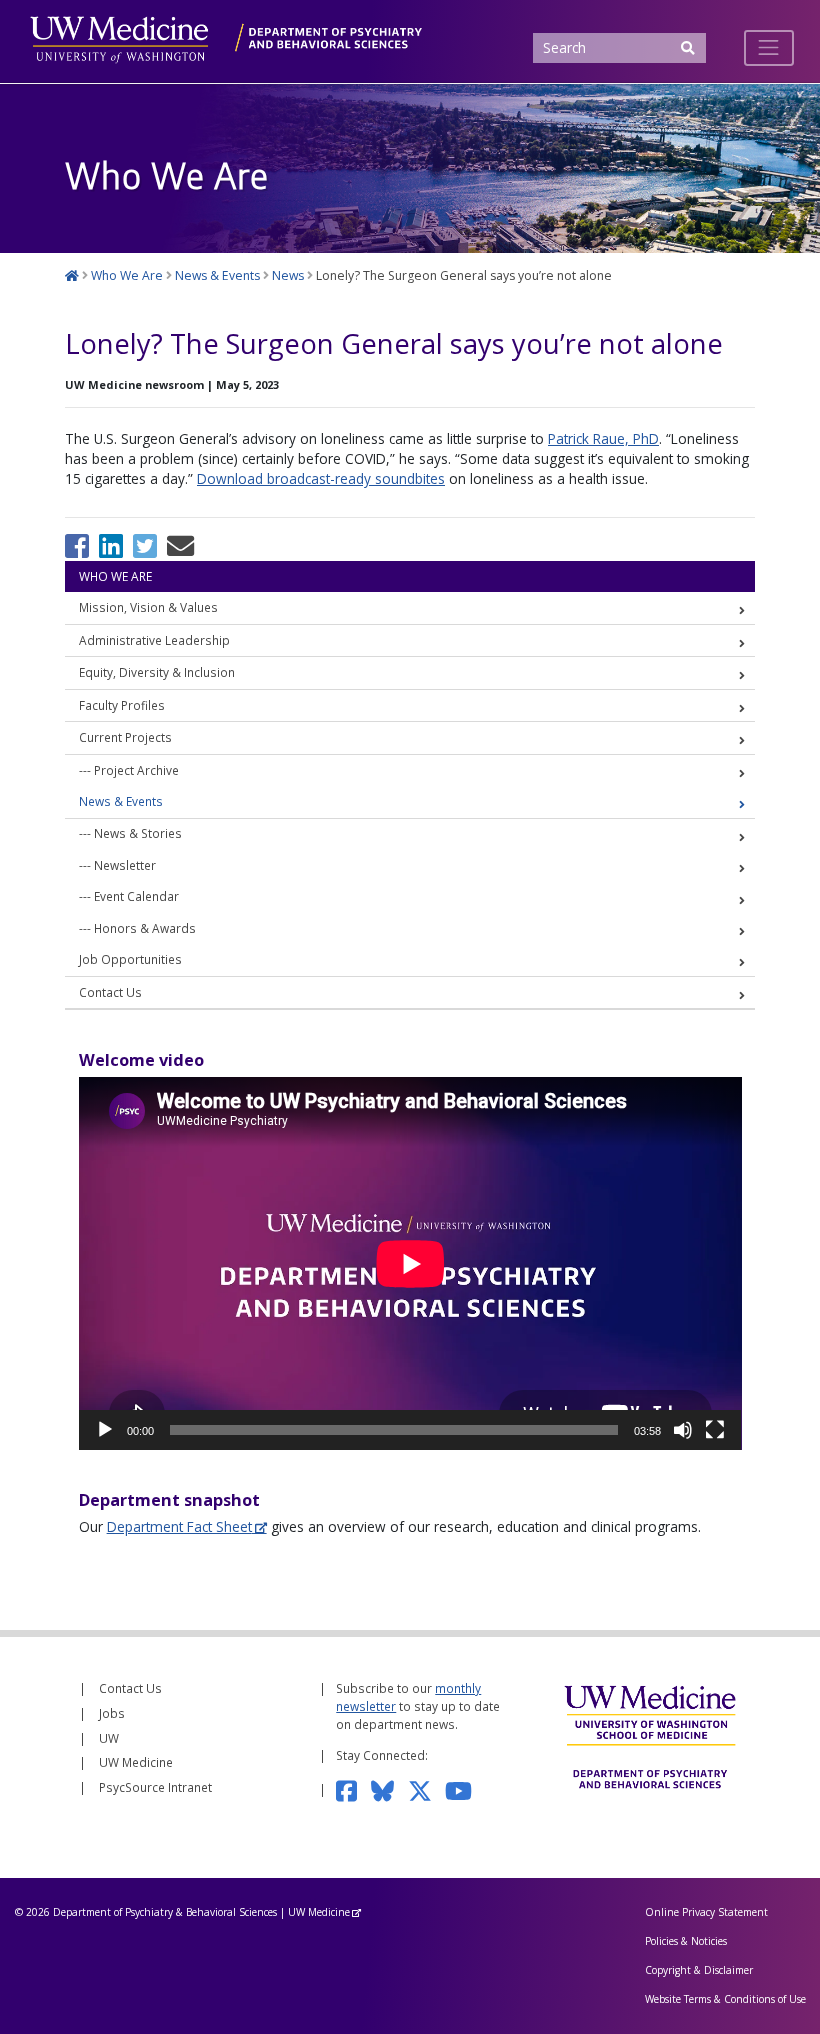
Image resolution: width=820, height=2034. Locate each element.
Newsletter (125, 865)
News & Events (121, 801)
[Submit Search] (687, 48)
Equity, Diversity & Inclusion (157, 672)
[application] (410, 1263)
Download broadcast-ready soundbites (321, 478)
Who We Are (115, 576)
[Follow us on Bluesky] (389, 1789)
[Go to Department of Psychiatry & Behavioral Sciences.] (72, 275)
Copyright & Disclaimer (699, 1970)
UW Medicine (136, 1762)
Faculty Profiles (122, 705)
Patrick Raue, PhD (603, 438)
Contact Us (110, 992)
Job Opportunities (130, 959)
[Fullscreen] (715, 1430)
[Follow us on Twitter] (426, 1789)
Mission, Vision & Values (148, 607)
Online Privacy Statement (706, 1912)
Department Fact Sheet (179, 1526)
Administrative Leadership (154, 640)
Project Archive (136, 770)
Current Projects (125, 737)
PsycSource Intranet (155, 1787)
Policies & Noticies (686, 1941)
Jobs (112, 1713)
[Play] (105, 1430)
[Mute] (683, 1430)
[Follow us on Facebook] (353, 1789)
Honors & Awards (145, 928)
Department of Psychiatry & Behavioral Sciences (165, 1912)
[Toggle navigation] (769, 48)
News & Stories (138, 833)
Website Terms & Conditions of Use (725, 1999)
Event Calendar (136, 896)
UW (109, 1738)
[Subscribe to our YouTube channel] (465, 1789)
